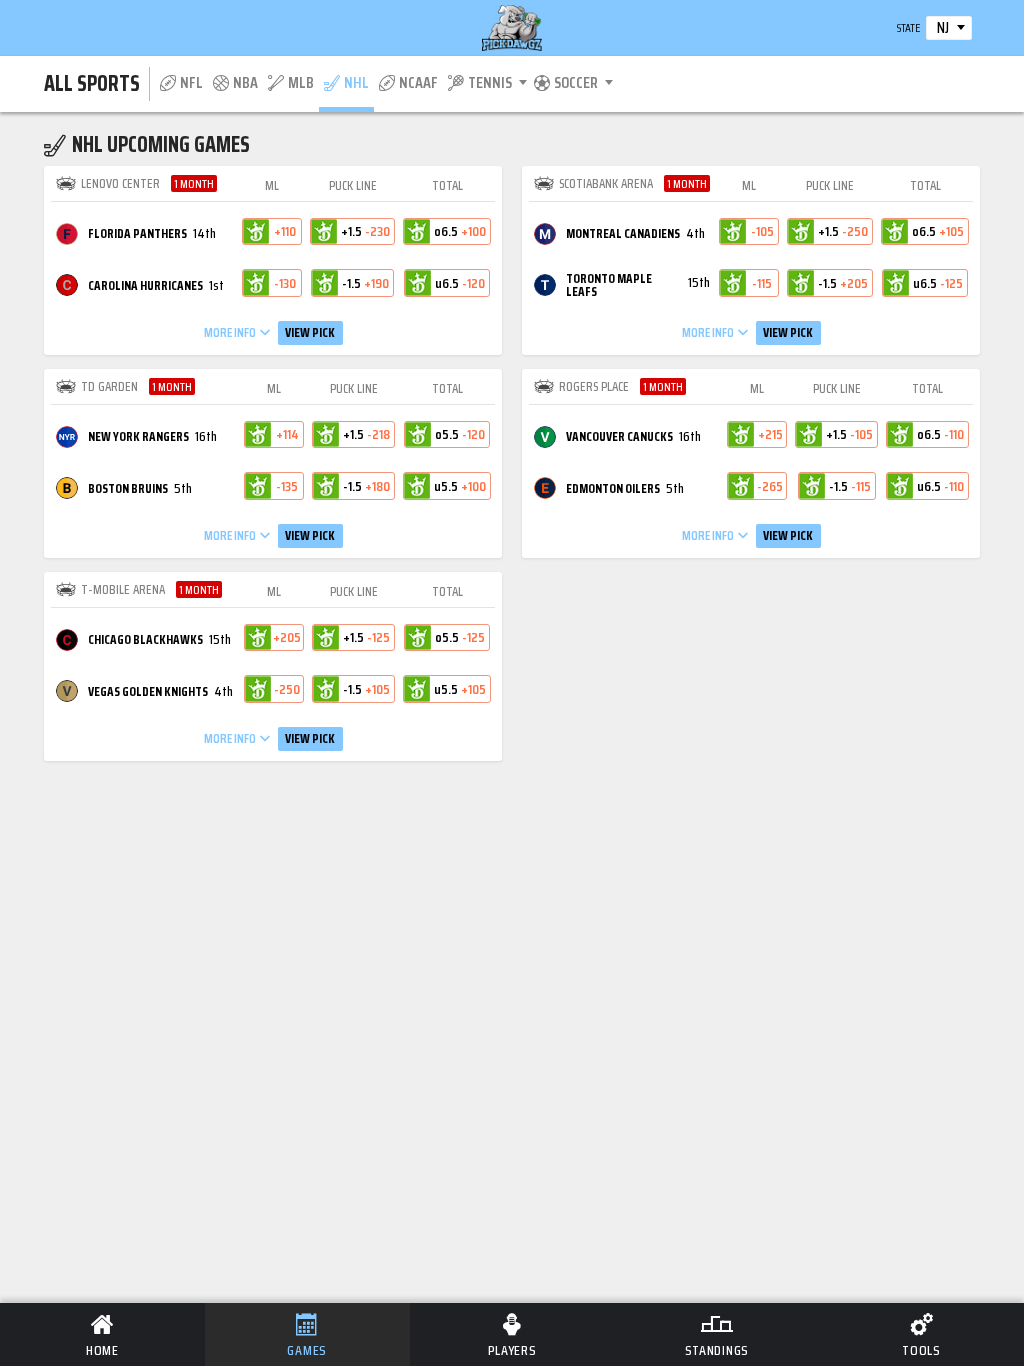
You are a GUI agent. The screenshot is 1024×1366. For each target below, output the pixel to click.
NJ (943, 28)
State (908, 28)
